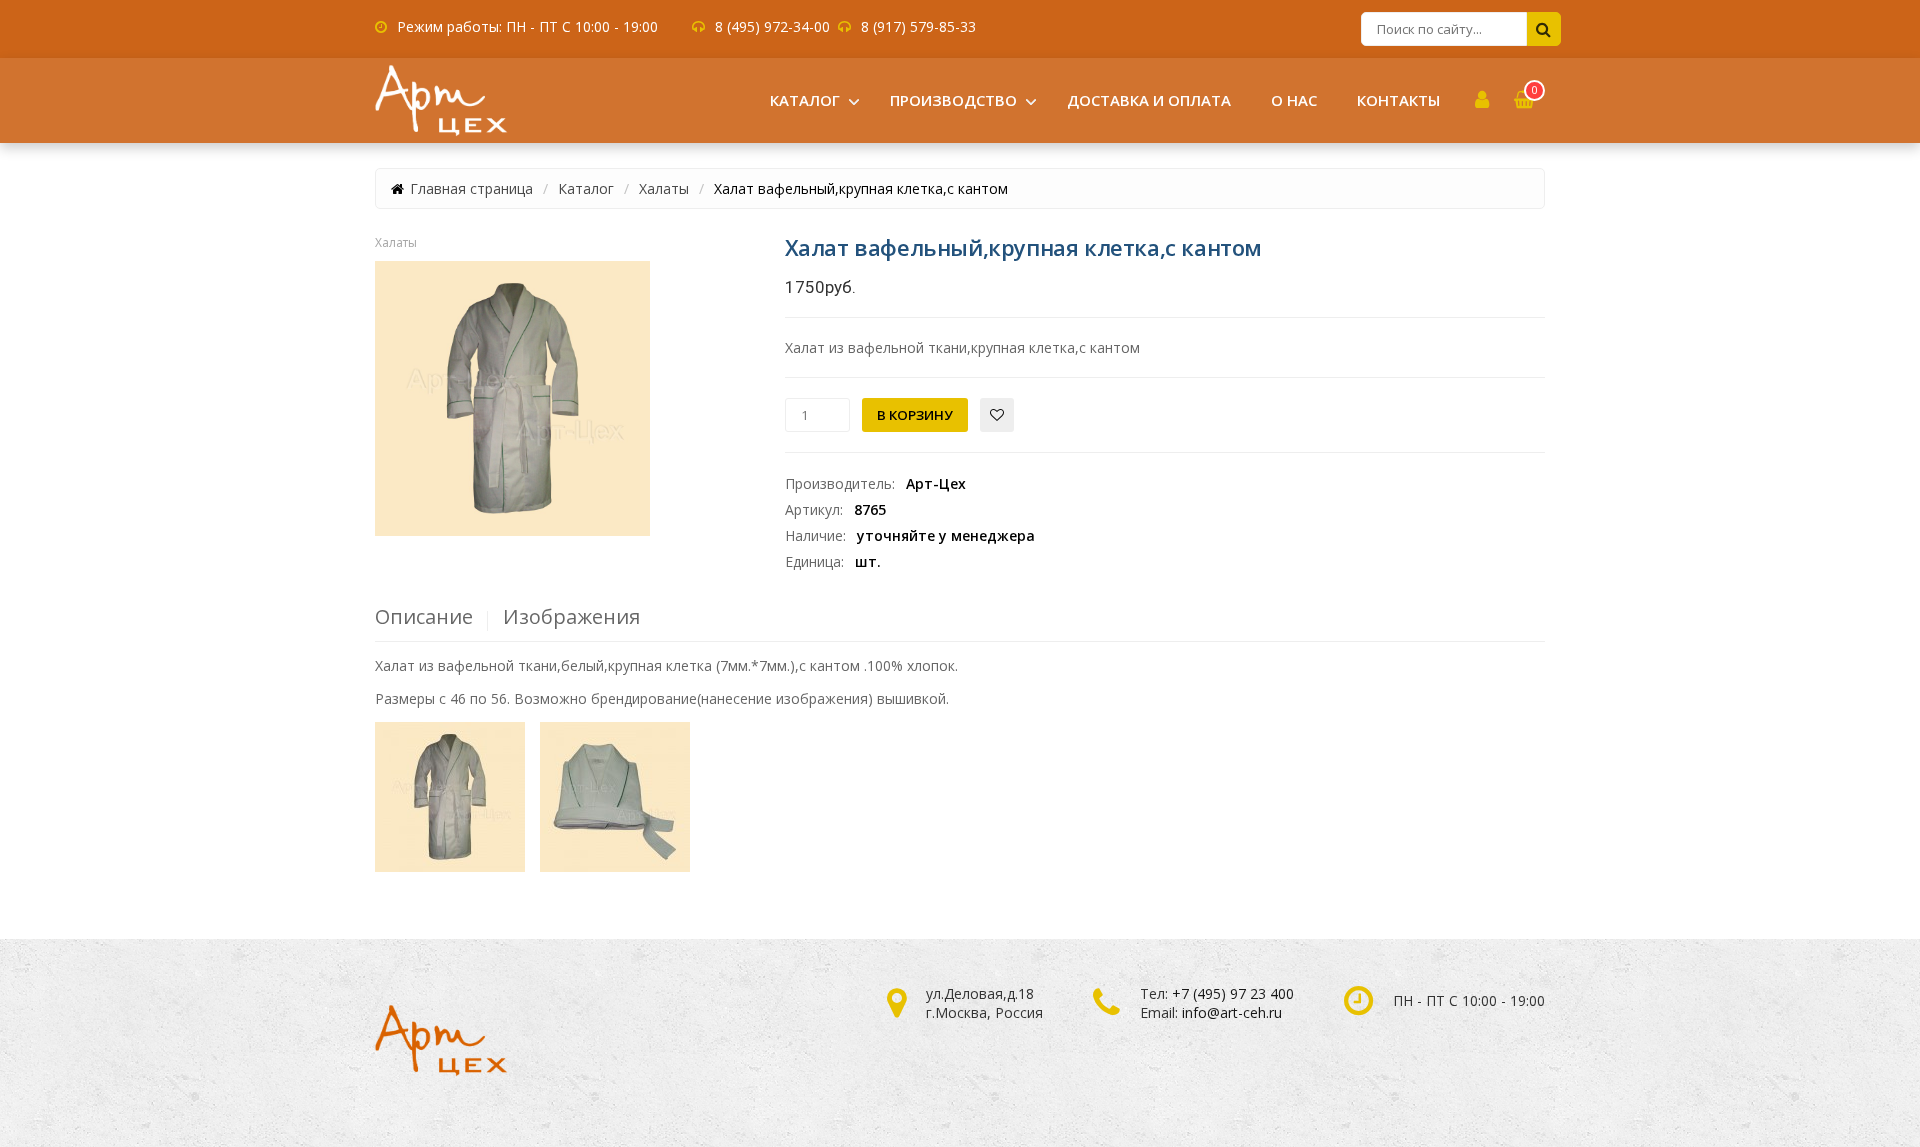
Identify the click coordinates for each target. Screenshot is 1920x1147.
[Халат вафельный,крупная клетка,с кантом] (512, 398)
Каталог (586, 188)
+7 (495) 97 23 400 (1233, 993)
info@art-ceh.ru (1232, 1012)
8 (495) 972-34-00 (772, 26)
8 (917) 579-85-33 (918, 26)
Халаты (664, 188)
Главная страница (471, 188)
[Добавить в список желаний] (997, 415)
